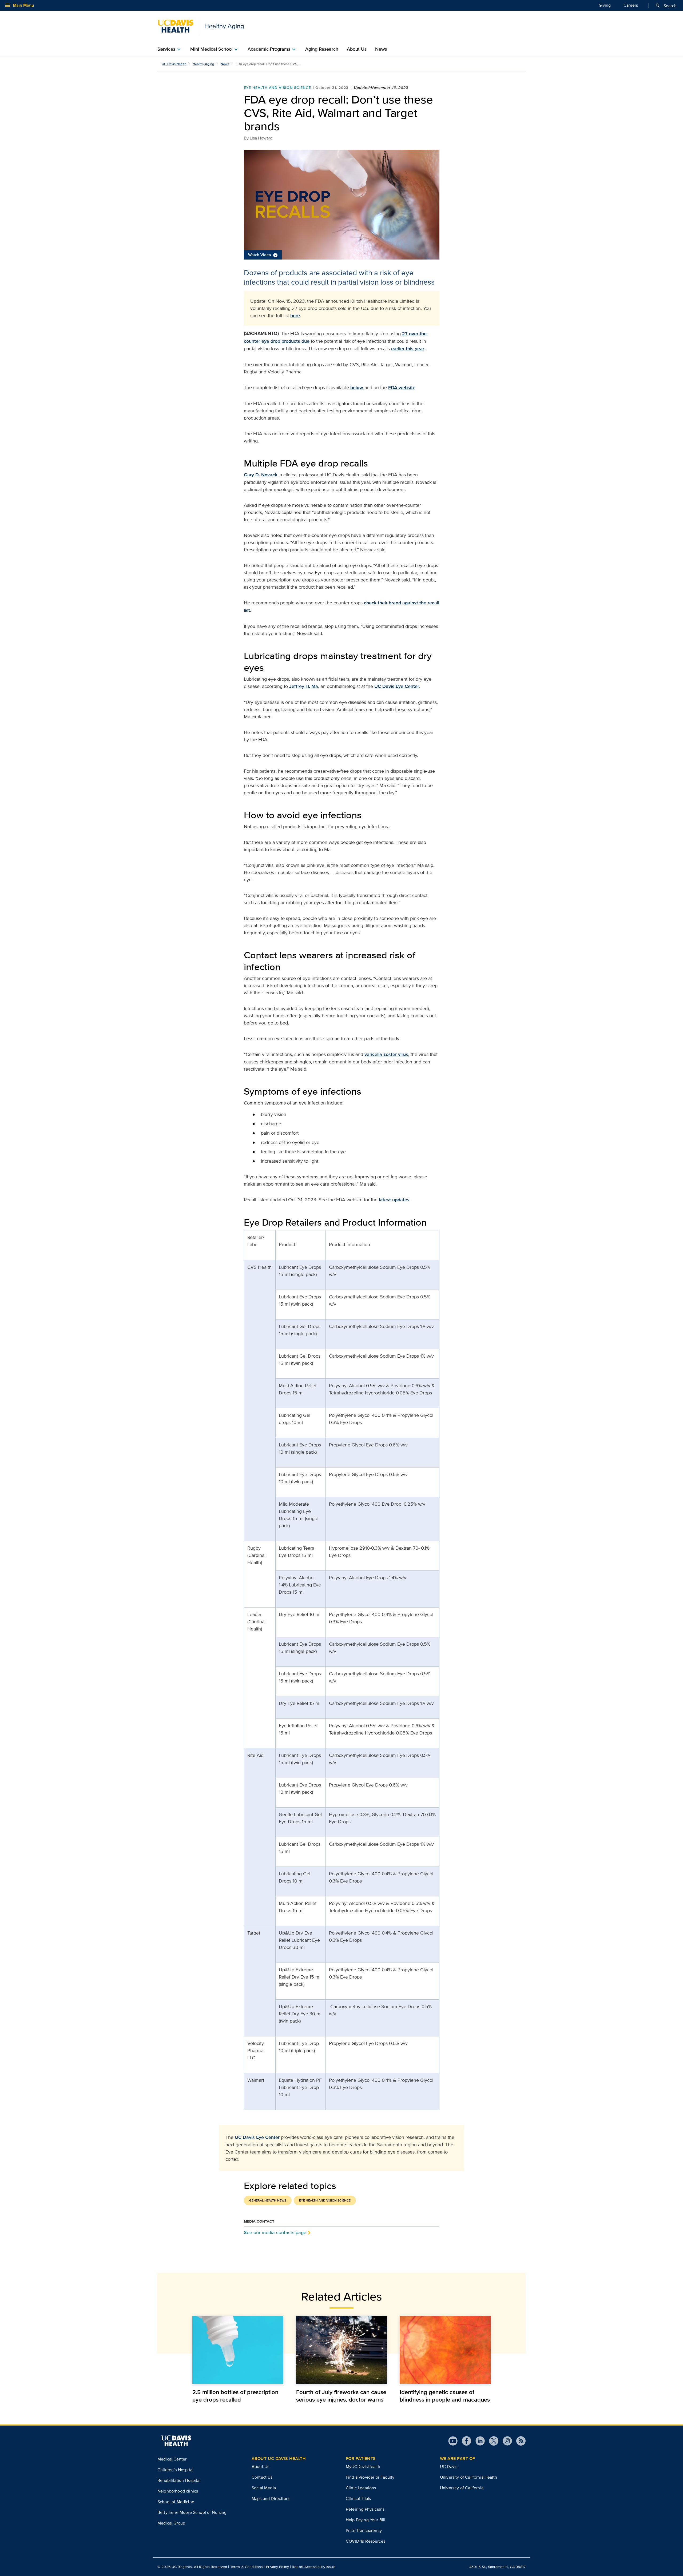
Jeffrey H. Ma (304, 686)
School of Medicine (176, 2502)
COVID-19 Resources (366, 2541)
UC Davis (449, 2467)
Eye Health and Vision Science (278, 87)
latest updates (394, 1200)
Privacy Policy (277, 2567)
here (295, 316)
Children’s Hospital (175, 2470)
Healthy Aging (203, 64)
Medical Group (171, 2523)
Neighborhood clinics (178, 2491)
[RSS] (519, 2441)
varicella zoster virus (386, 1054)
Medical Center (172, 2459)
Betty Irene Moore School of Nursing (192, 2512)
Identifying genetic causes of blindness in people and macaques (445, 2396)
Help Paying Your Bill (366, 2520)
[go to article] (238, 2350)
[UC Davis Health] (176, 2441)
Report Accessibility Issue (314, 2567)
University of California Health (468, 2477)
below (357, 388)
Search (666, 6)
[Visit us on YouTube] (453, 2441)
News (381, 49)
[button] (342, 205)
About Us (357, 49)
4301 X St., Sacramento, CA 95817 (497, 2567)
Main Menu (19, 5)
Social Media (264, 2488)
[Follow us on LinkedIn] (478, 2441)
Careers (631, 5)
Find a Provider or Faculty (370, 2477)
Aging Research (322, 49)
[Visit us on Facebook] (464, 2441)
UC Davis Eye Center (397, 686)
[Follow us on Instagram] (505, 2441)
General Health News (268, 2200)
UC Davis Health (174, 64)
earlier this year (408, 349)
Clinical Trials (358, 2499)
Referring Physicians (365, 2509)
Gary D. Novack (261, 475)
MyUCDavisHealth (363, 2467)
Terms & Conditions (247, 2567)
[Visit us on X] (492, 2441)
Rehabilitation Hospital (179, 2480)
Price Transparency (364, 2531)
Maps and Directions (271, 2499)
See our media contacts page (275, 2232)
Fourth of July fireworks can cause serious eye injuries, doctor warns (341, 2396)
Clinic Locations (361, 2488)
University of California (462, 2488)
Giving (605, 5)
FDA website (402, 388)
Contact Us (262, 2477)
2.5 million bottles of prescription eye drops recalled (235, 2396)
